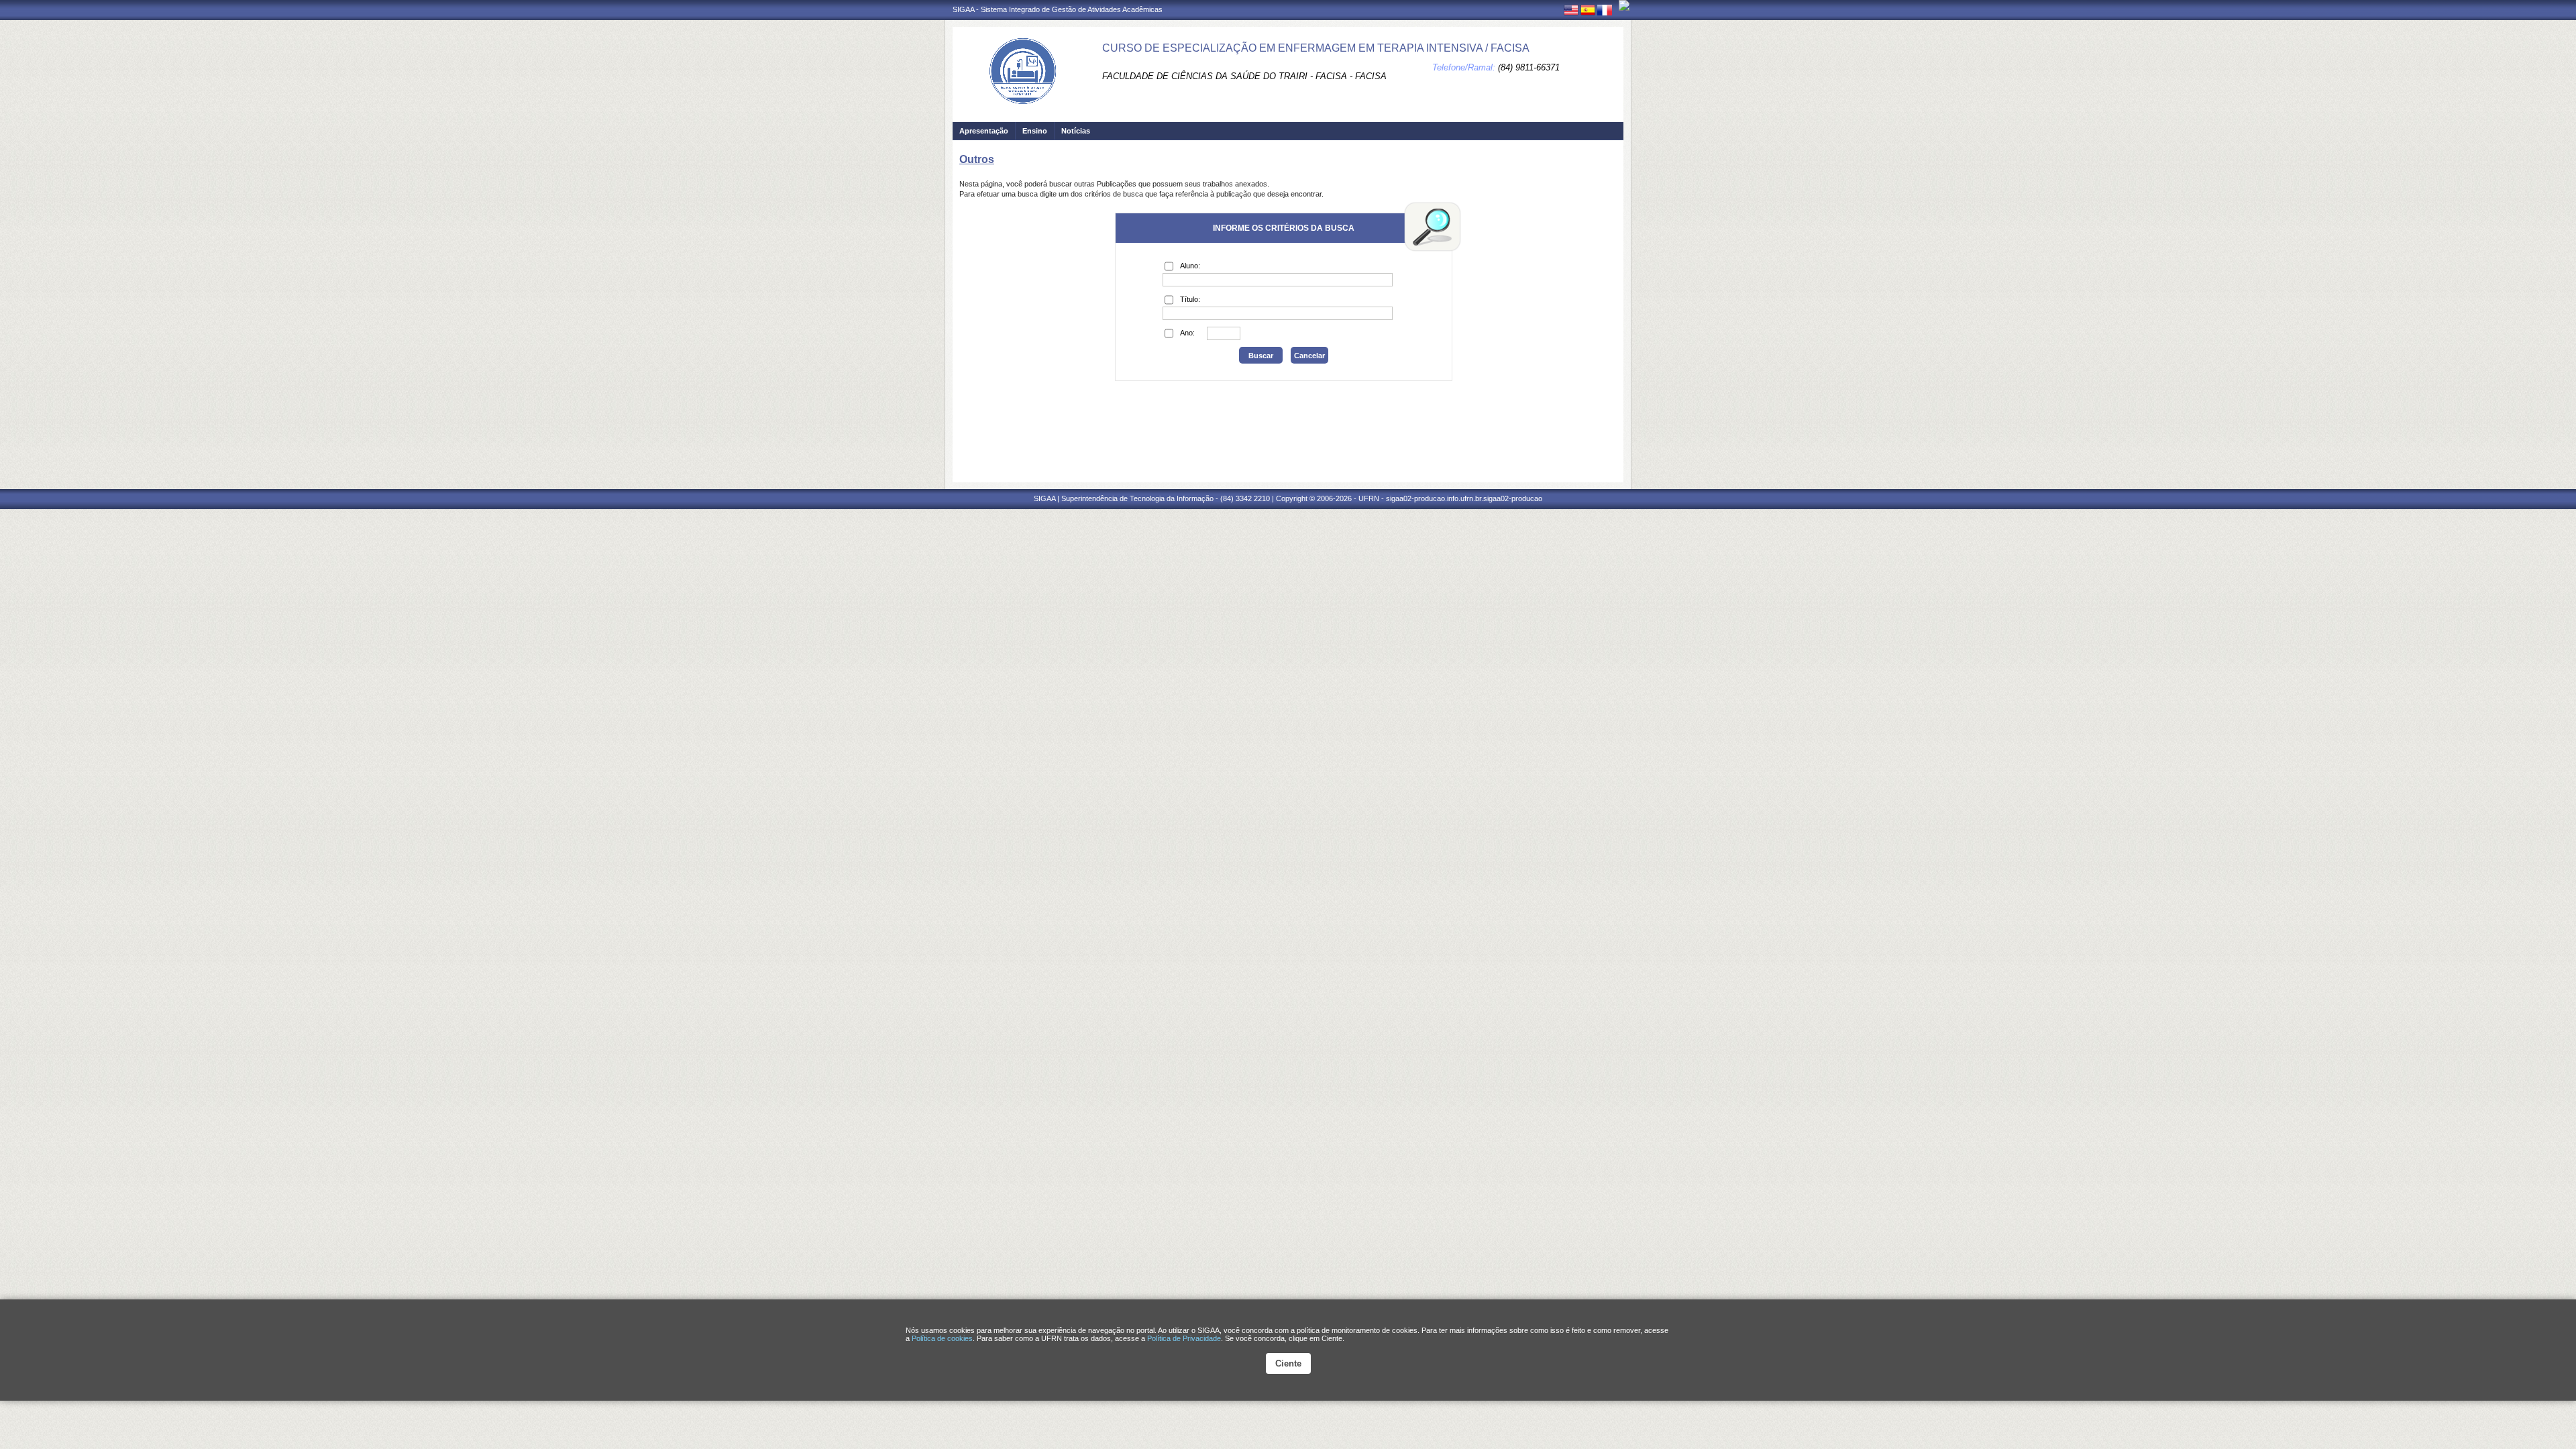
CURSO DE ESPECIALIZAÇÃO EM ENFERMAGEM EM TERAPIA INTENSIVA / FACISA (1316, 48)
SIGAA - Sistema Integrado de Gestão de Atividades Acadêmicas (1058, 9)
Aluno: (1190, 266)
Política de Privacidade (1184, 1338)
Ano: (1187, 333)
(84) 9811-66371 (1529, 67)
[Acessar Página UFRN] (1624, 5)
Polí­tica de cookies (942, 1338)
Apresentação (984, 131)
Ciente (1288, 1363)
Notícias (1076, 131)
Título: (1190, 299)
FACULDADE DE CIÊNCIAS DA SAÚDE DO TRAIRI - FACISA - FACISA (1244, 76)
